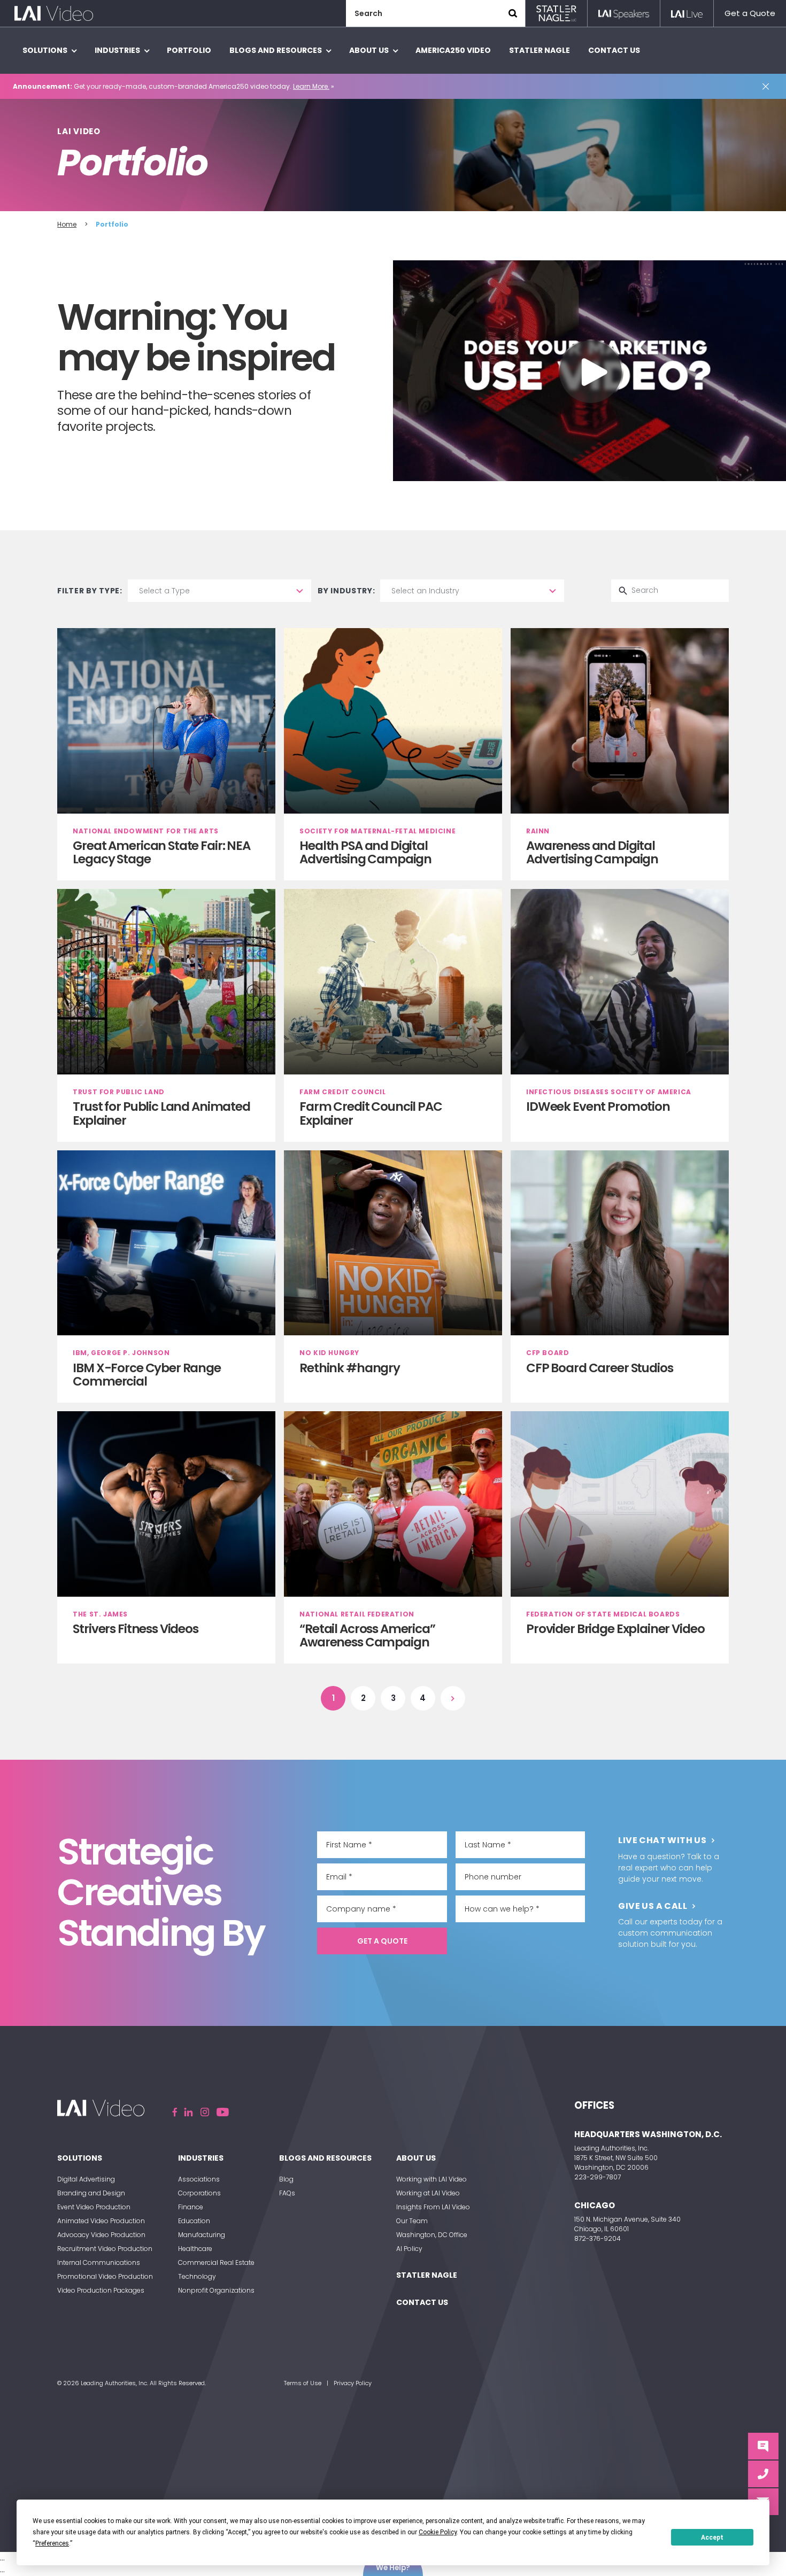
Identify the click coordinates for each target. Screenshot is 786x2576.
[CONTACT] (763, 2474)
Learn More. (311, 86)
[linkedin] (189, 2112)
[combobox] (219, 591)
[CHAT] (763, 2446)
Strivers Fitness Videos (136, 1629)
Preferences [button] (52, 2543)
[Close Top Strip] (768, 87)
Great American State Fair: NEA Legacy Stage (161, 852)
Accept (712, 2538)
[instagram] (205, 2112)
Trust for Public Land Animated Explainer (161, 1113)
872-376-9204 (598, 2238)
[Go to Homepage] (54, 13)
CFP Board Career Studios (599, 1368)
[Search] (513, 13)
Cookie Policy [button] (438, 2532)
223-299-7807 (598, 2177)
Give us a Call (653, 1906)
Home (67, 224)
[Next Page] (453, 1698)
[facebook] (175, 2112)
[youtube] (223, 2112)
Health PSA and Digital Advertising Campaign (365, 852)
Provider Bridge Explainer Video (615, 1629)
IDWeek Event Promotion (598, 1107)
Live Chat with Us (662, 1840)
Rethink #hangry (350, 1368)
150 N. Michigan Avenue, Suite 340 (627, 2219)
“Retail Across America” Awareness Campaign (367, 1635)
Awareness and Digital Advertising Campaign (592, 852)
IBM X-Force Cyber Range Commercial (147, 1375)
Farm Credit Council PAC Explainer (371, 1113)
